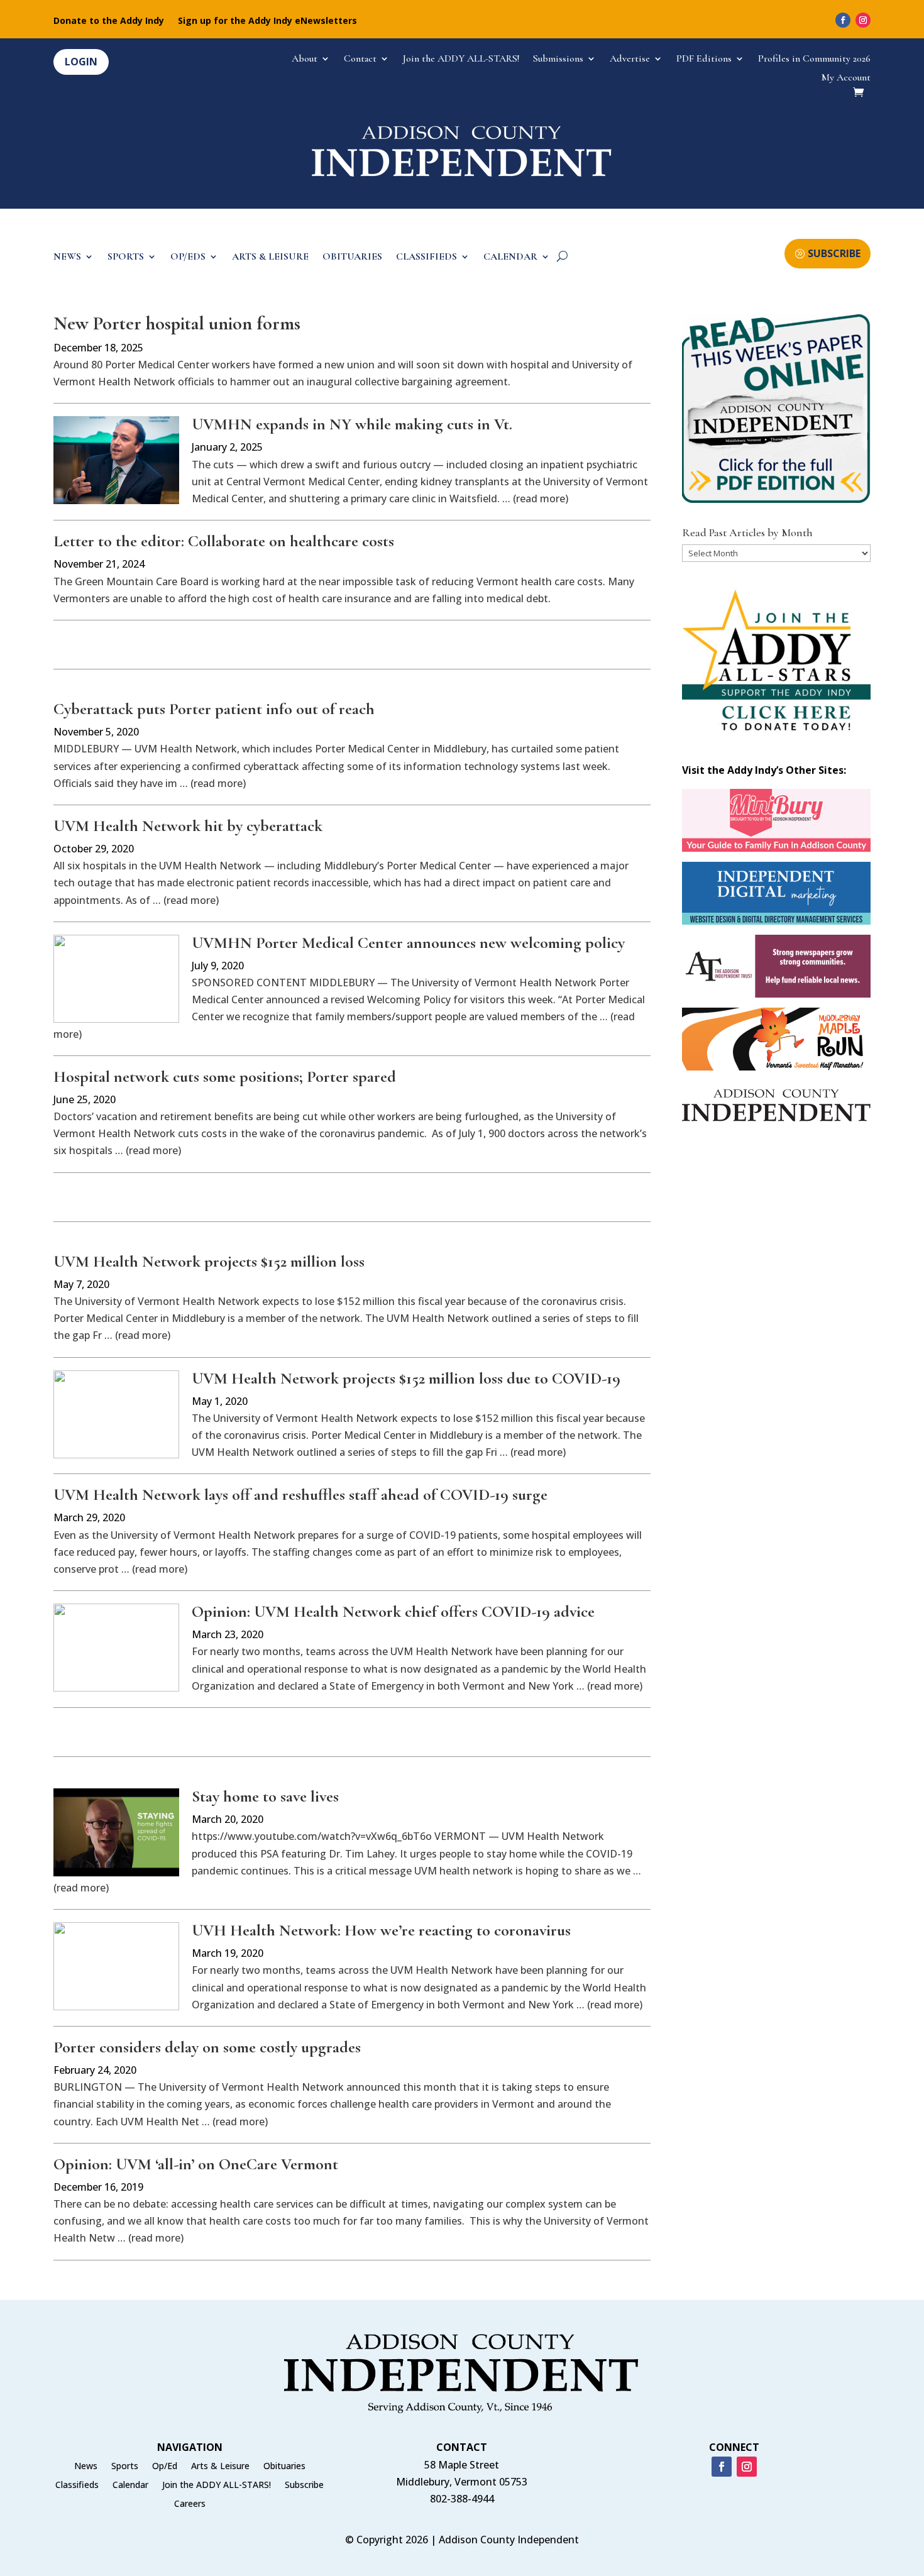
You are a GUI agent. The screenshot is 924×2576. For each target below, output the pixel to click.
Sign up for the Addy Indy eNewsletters (267, 21)
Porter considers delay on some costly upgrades (207, 2047)
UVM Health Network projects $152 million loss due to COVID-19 (406, 1378)
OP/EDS (188, 257)
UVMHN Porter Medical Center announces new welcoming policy (408, 943)
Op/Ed (165, 2467)
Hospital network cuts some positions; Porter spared (225, 1076)
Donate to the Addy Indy (109, 21)
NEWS (67, 257)
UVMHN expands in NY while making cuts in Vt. (352, 424)
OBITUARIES (352, 257)
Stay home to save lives (265, 1796)
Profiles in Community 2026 (814, 59)
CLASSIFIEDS (426, 257)
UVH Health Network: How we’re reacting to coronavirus (381, 1930)
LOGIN (81, 62)
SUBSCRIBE (834, 253)
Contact (360, 59)
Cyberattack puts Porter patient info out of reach (214, 709)
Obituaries (284, 2467)
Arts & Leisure (220, 2467)
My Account (846, 78)
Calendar (130, 2485)
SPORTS (126, 257)
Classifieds (77, 2485)
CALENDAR (510, 257)
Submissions (558, 59)
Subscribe (304, 2485)
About (305, 59)
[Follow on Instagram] (863, 20)
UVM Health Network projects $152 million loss (209, 1261)
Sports (125, 2467)
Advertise (630, 59)
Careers (190, 2504)
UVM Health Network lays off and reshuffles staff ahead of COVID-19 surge (300, 1494)
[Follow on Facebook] (843, 20)
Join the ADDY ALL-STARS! (461, 59)
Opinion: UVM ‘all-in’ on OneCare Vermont (196, 2164)
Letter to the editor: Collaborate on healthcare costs (224, 541)
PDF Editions (704, 59)
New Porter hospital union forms (177, 323)
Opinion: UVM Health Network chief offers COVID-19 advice (393, 1611)
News (86, 2467)
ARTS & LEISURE (270, 257)
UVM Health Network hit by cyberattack (188, 826)
